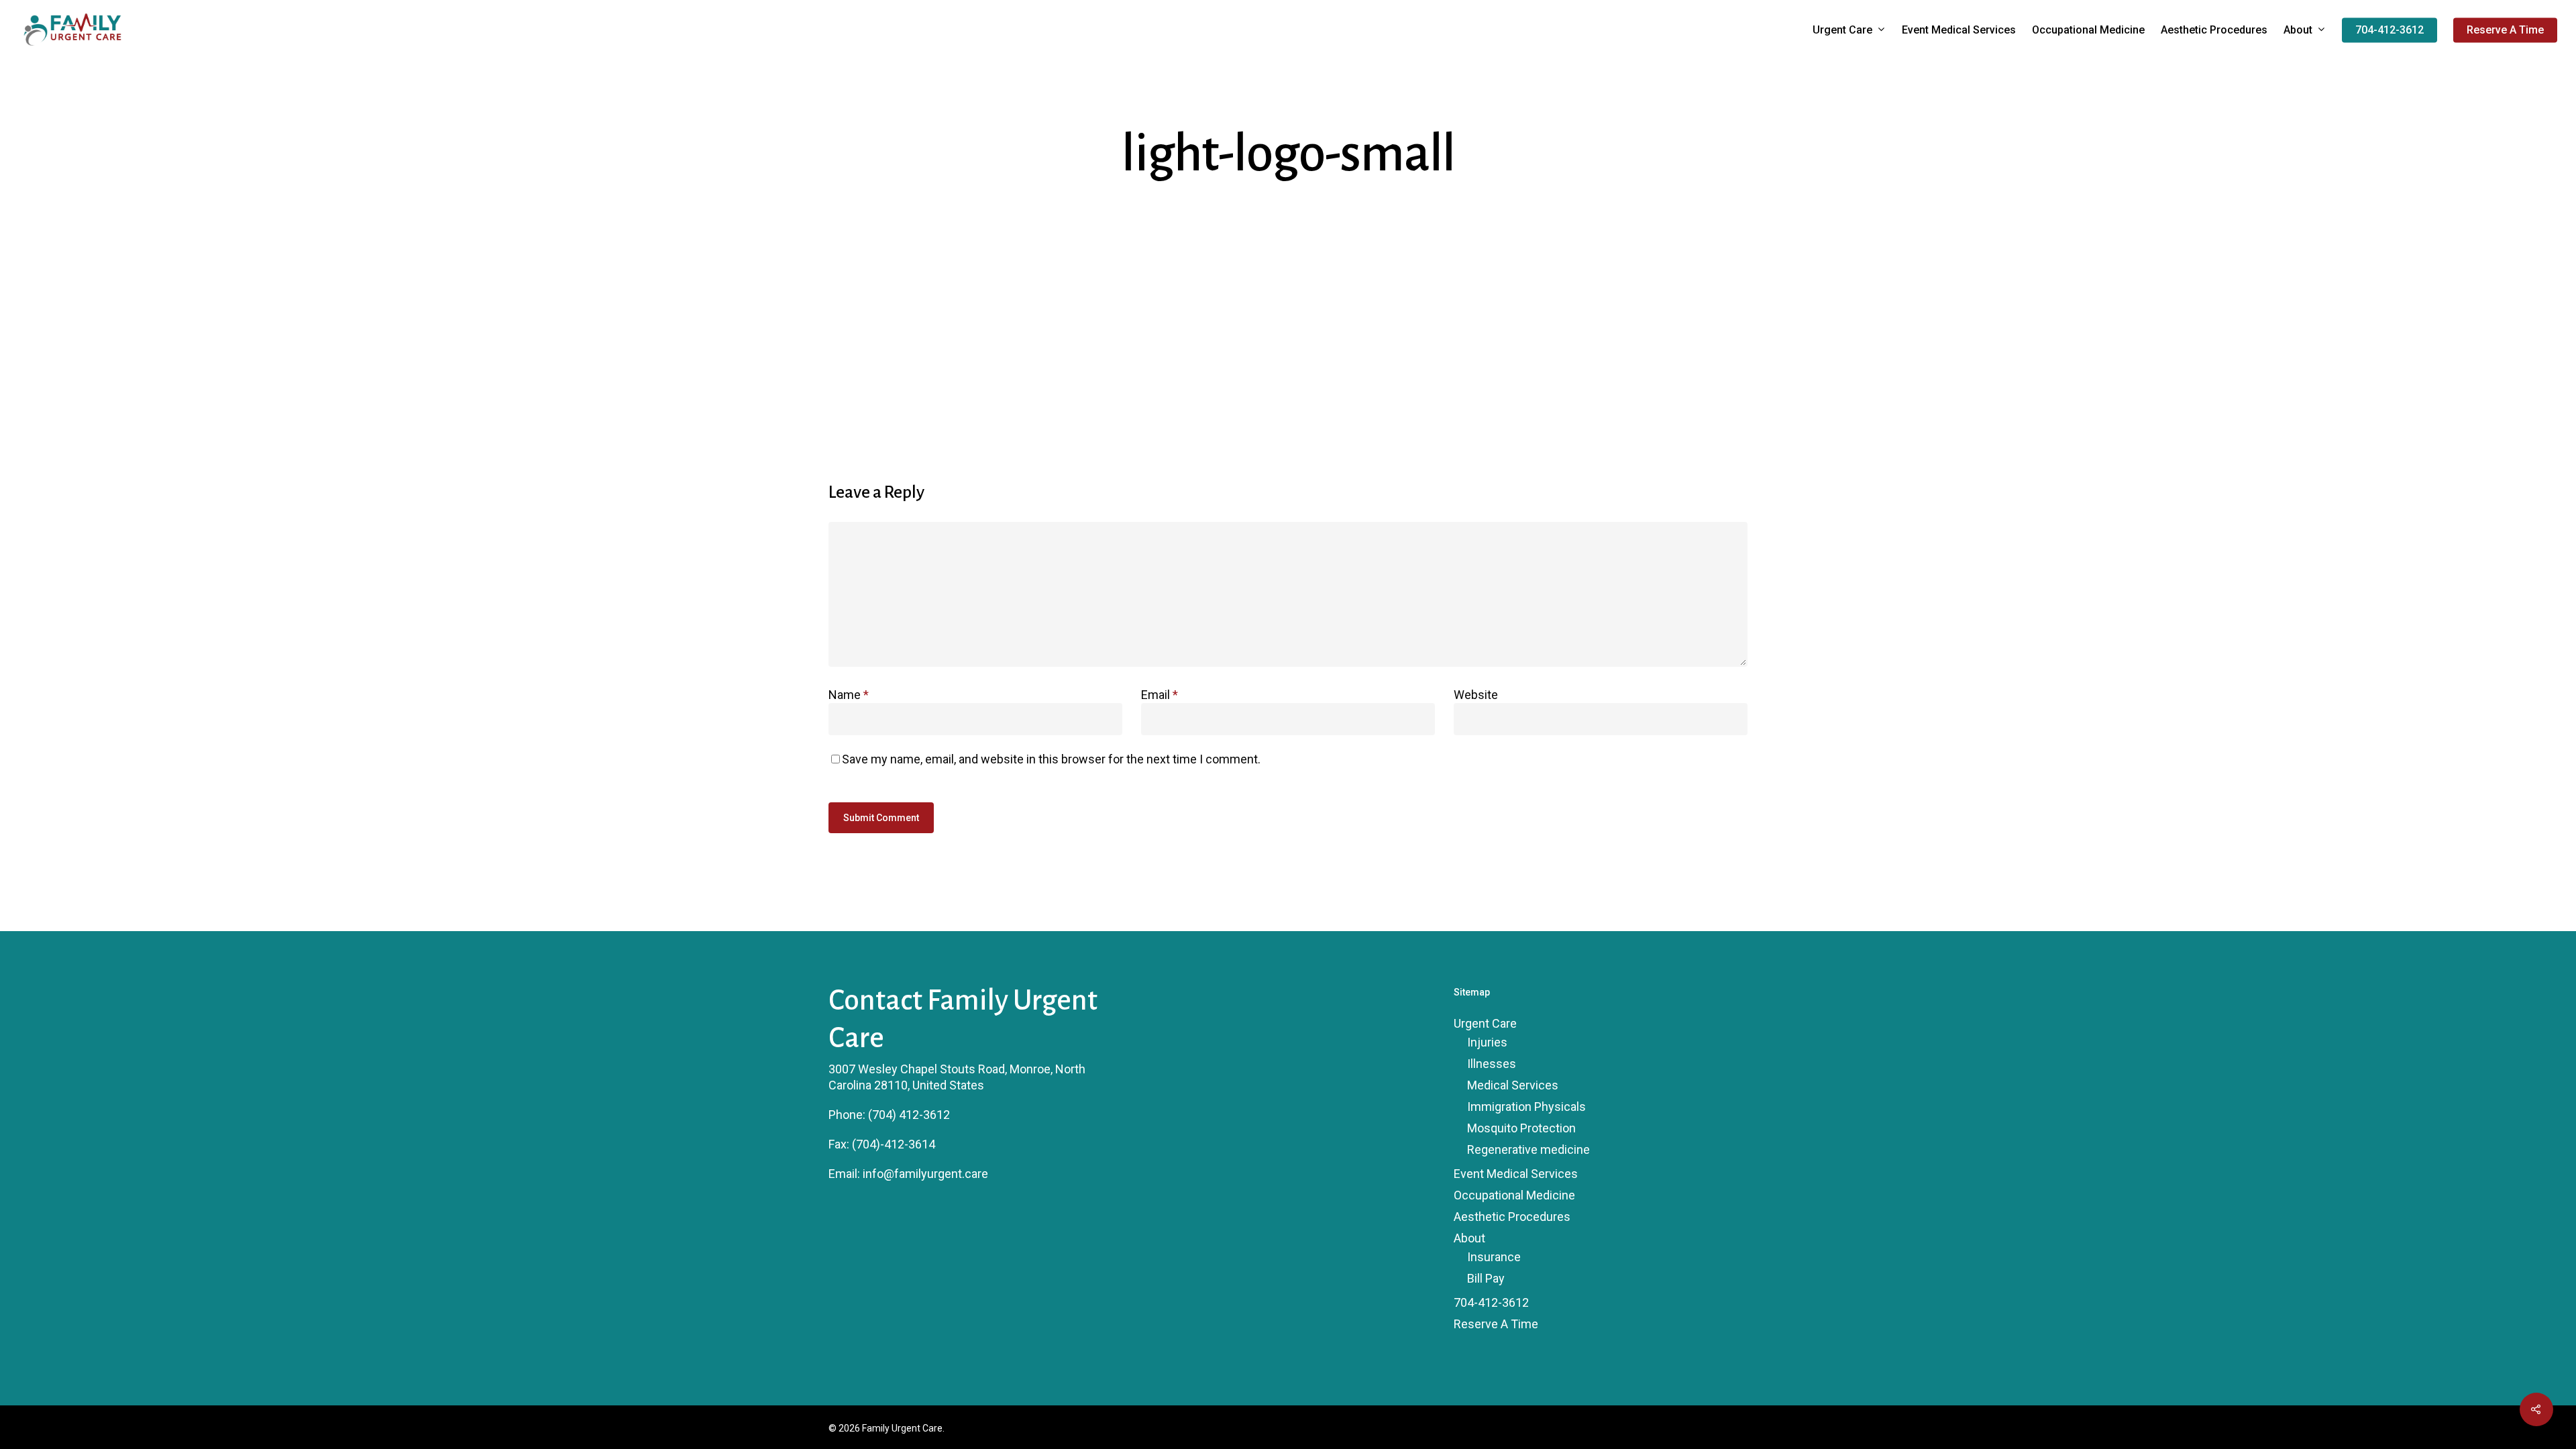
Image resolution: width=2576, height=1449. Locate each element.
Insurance (1494, 1257)
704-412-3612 (2390, 30)
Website (1476, 695)
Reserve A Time (2505, 30)
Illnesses (1492, 1064)
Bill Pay (1486, 1278)
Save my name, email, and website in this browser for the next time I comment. (1051, 759)
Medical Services (1513, 1085)
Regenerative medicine (1528, 1149)
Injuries (1487, 1042)
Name (849, 695)
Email (1160, 695)
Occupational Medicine (2088, 30)
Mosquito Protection (1521, 1128)
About (2298, 31)
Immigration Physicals (1526, 1107)
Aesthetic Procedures (2214, 30)
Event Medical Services (1959, 30)
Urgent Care (1842, 31)
